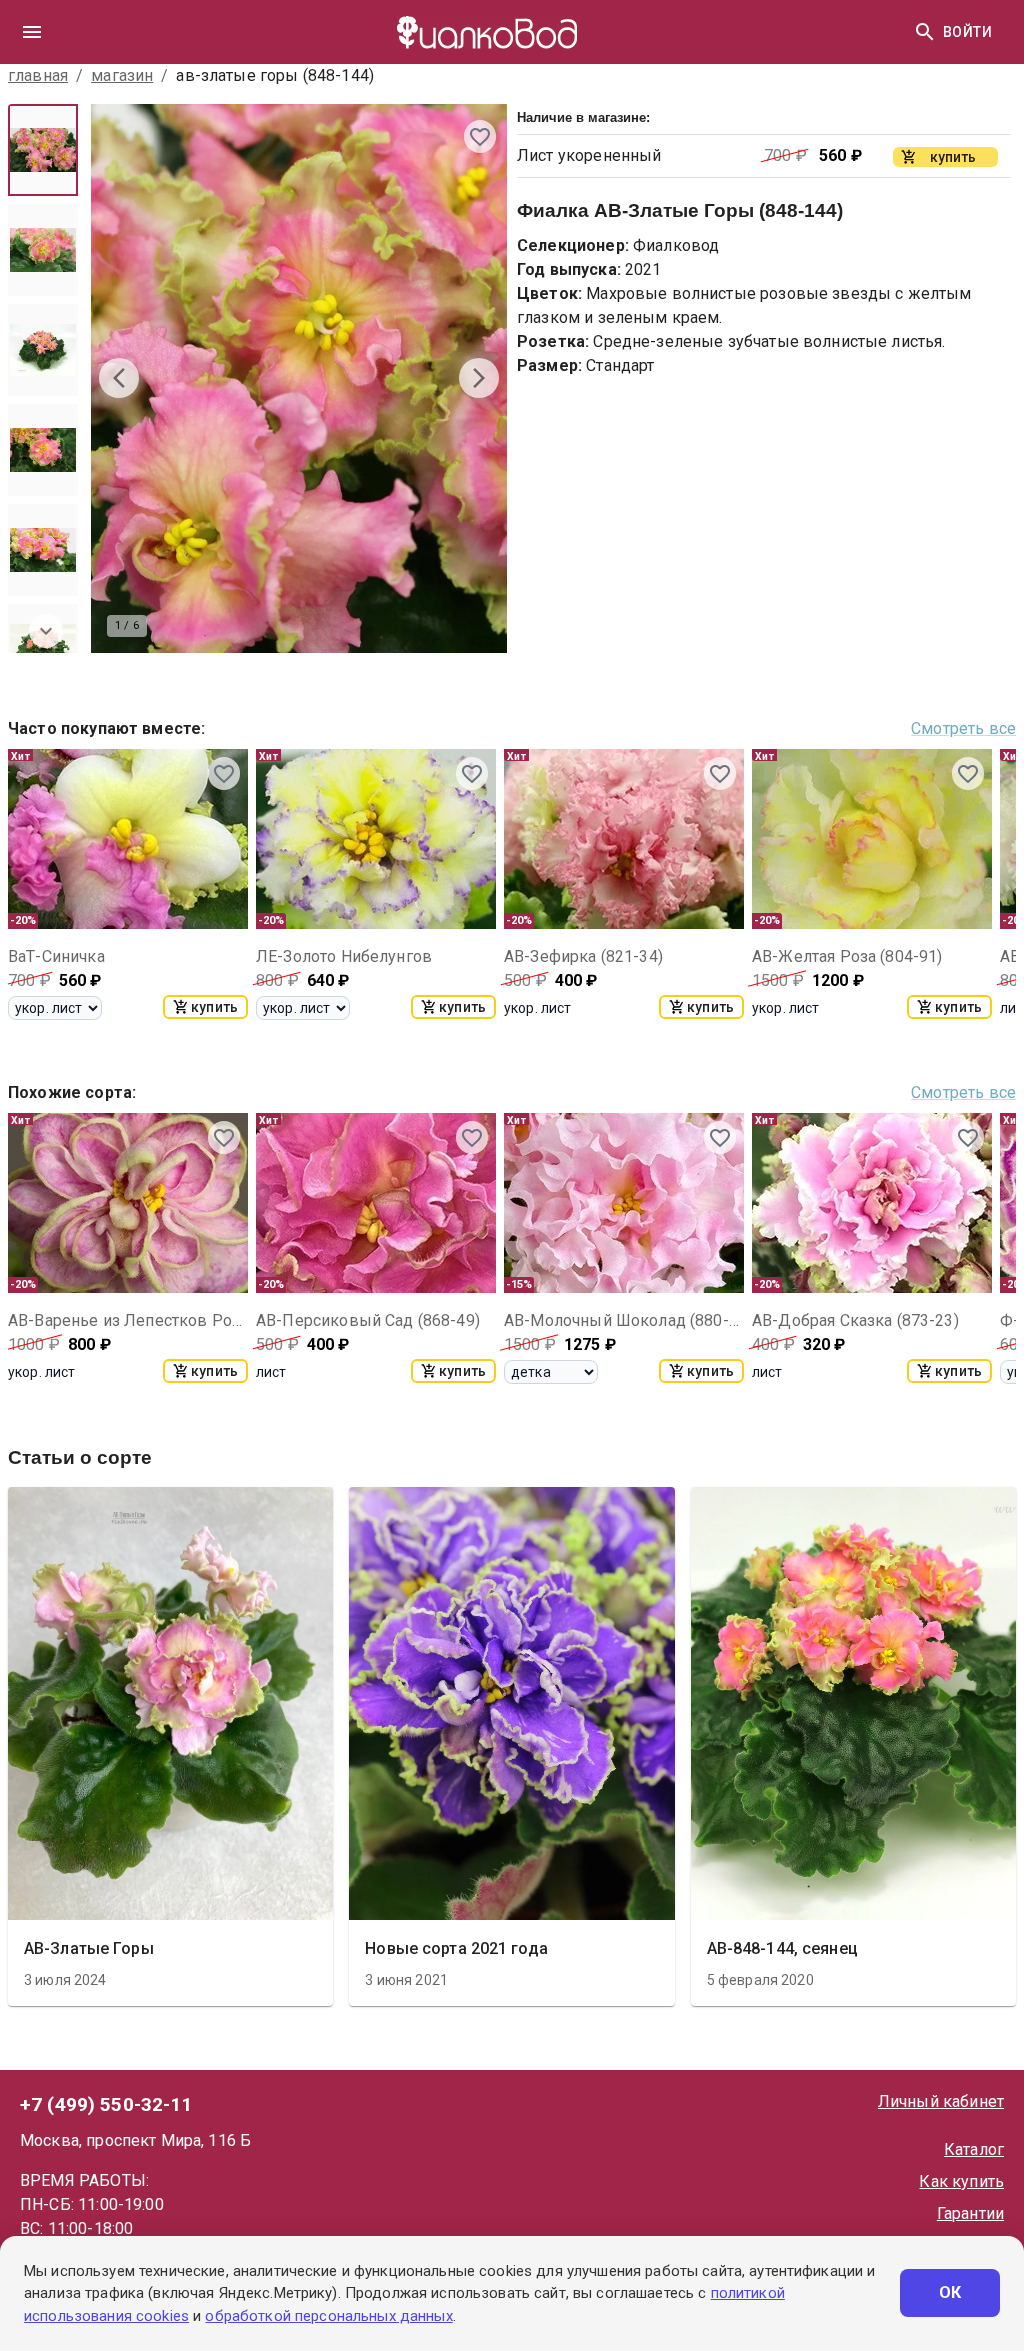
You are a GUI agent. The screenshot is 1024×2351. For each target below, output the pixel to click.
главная (38, 75)
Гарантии (970, 2213)
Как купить (961, 2181)
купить (214, 1007)
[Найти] (925, 32)
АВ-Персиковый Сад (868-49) (368, 1320)
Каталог (974, 2149)
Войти (967, 32)
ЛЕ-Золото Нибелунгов (344, 956)
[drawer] (32, 32)
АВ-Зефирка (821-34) (583, 956)
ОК (950, 2292)
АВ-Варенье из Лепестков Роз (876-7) (128, 1320)
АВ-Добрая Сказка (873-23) (855, 1320)
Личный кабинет (941, 2101)
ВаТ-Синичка (56, 956)
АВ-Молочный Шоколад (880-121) (624, 1320)
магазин (122, 75)
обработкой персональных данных (328, 2316)
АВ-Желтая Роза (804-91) (847, 956)
